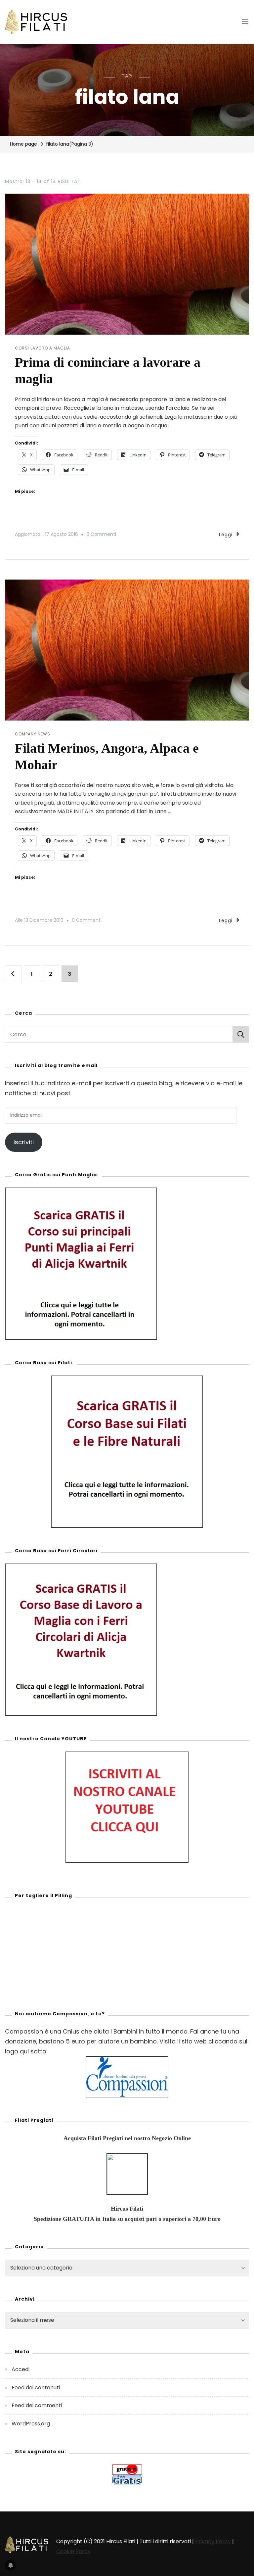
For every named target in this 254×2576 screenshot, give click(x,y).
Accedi (21, 2369)
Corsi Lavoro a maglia (42, 348)
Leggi (226, 535)
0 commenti (101, 534)
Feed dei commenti (37, 2405)
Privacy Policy (213, 2541)
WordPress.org (31, 2424)
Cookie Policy (73, 2551)
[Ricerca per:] (119, 1034)
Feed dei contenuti (36, 2388)
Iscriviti (24, 1142)
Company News (33, 734)
